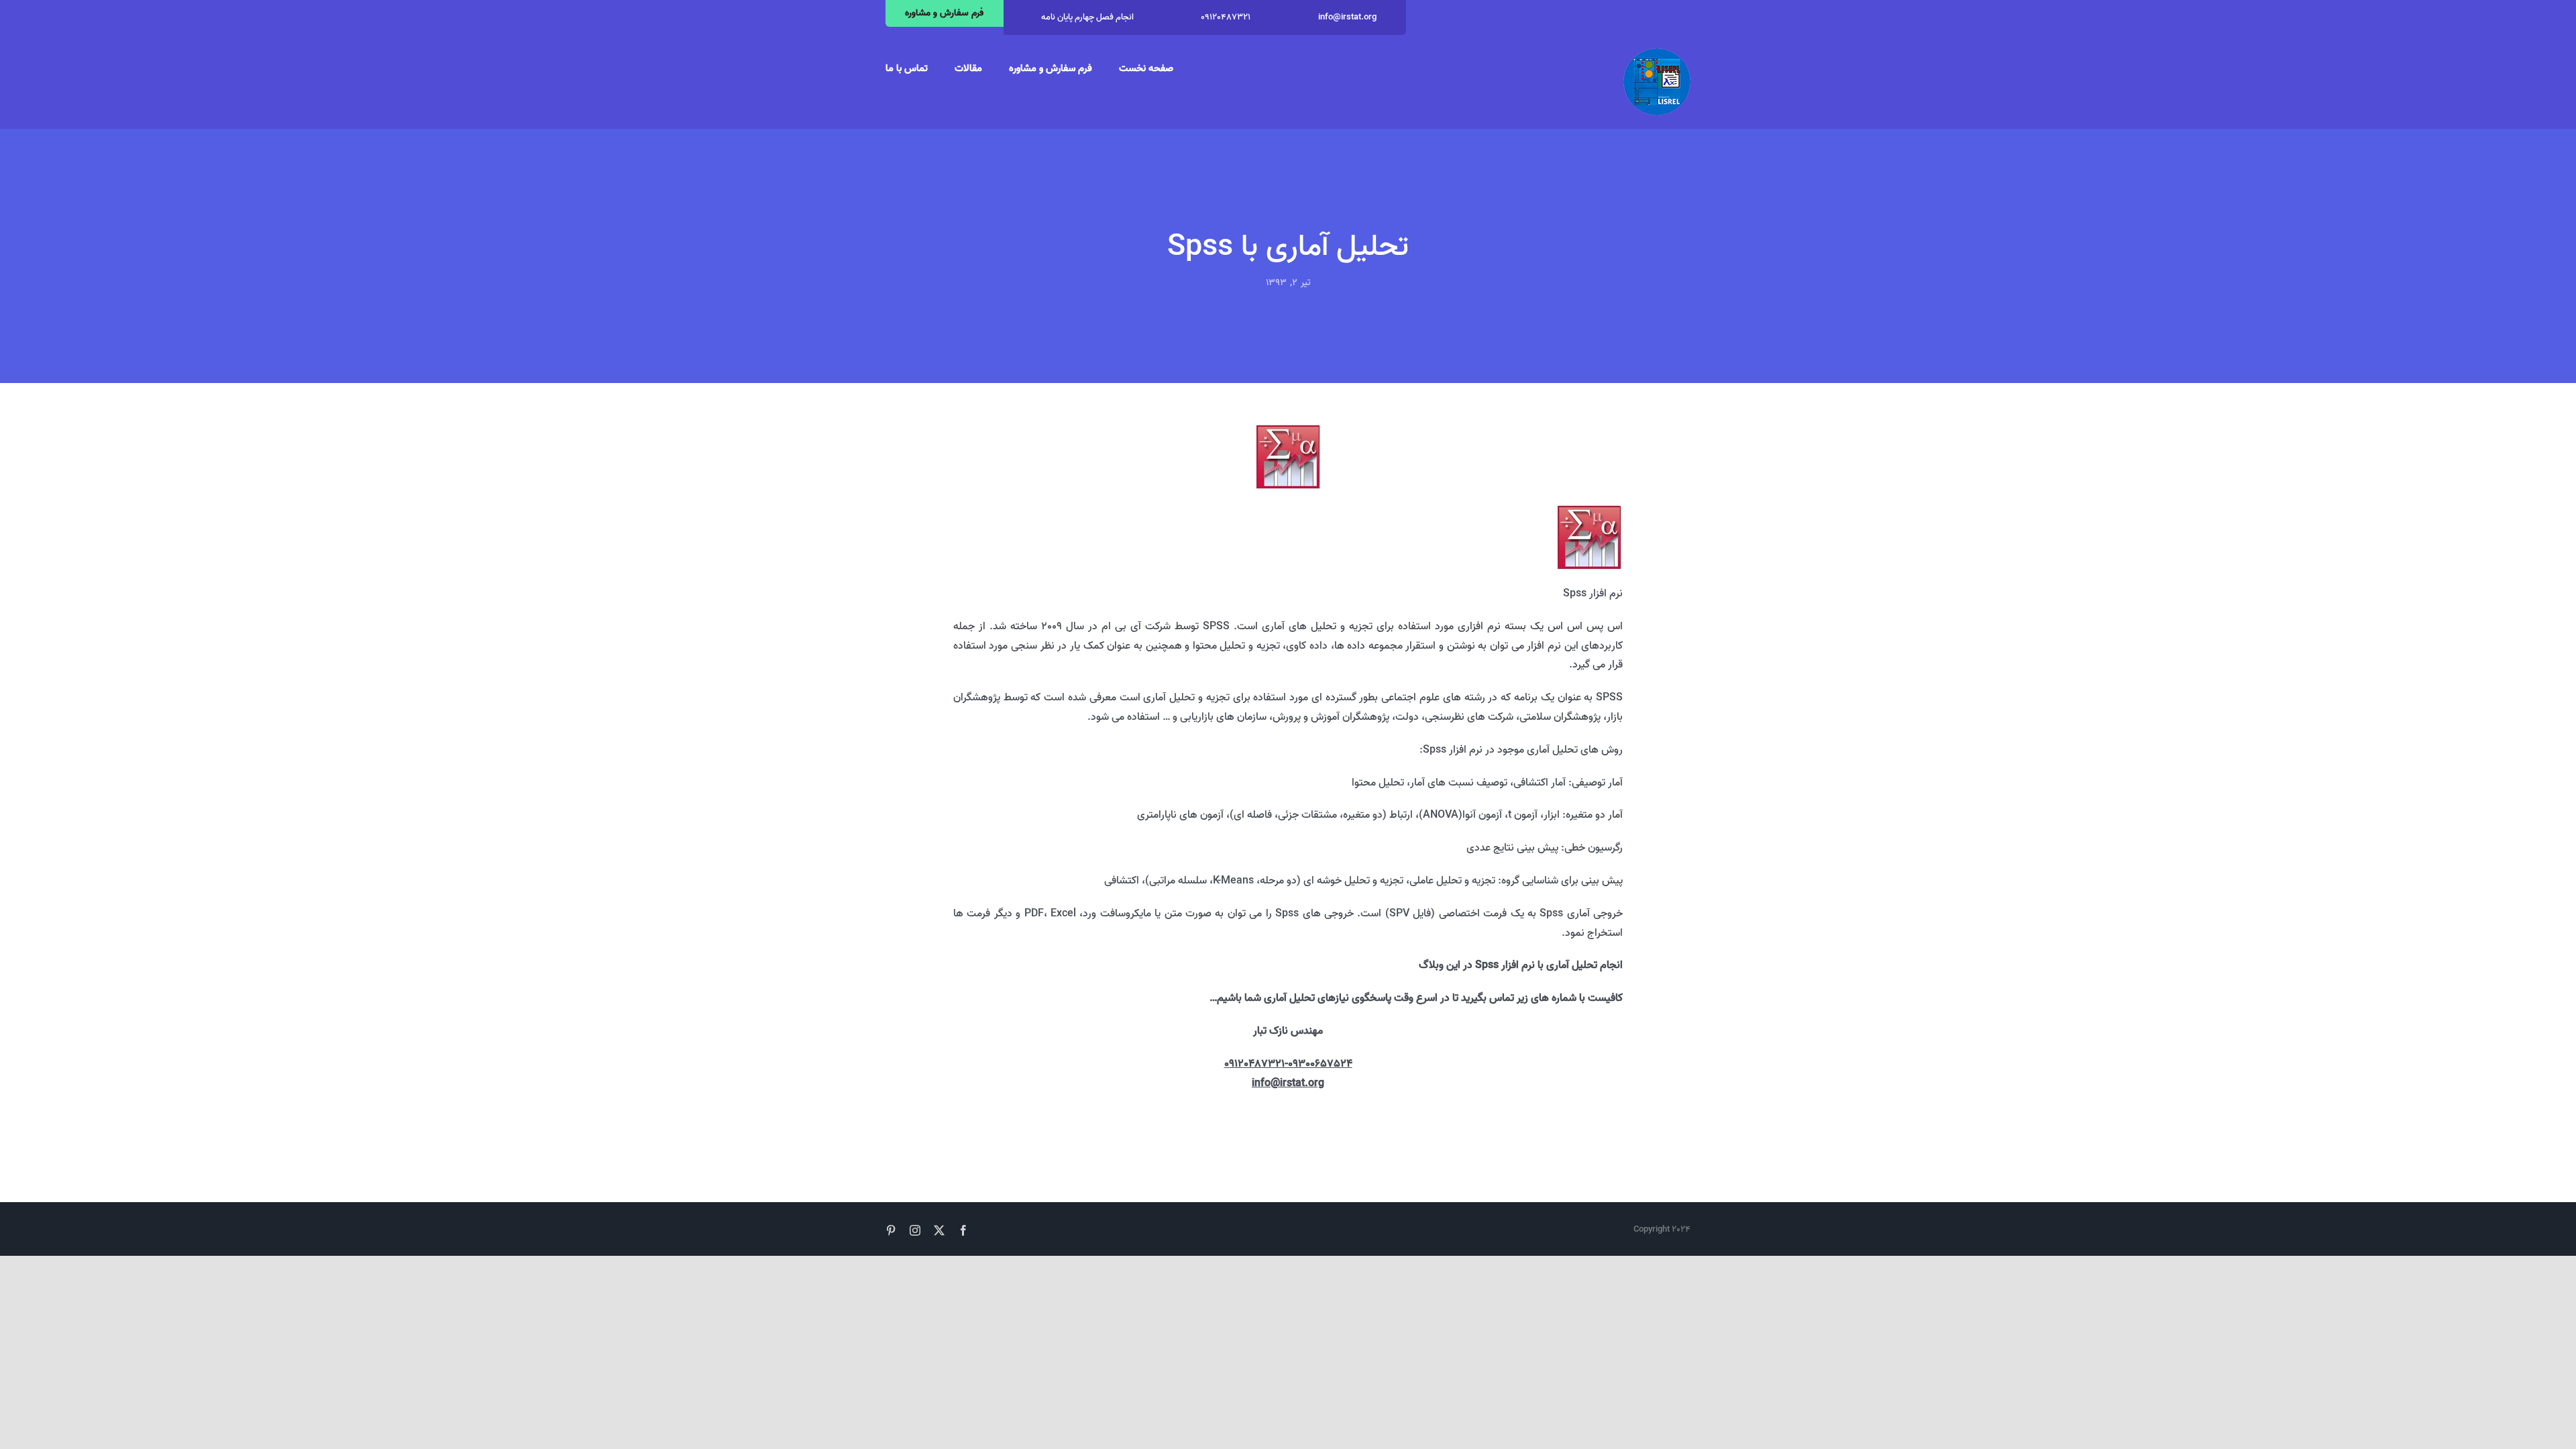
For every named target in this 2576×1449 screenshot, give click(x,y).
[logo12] (1657, 54)
